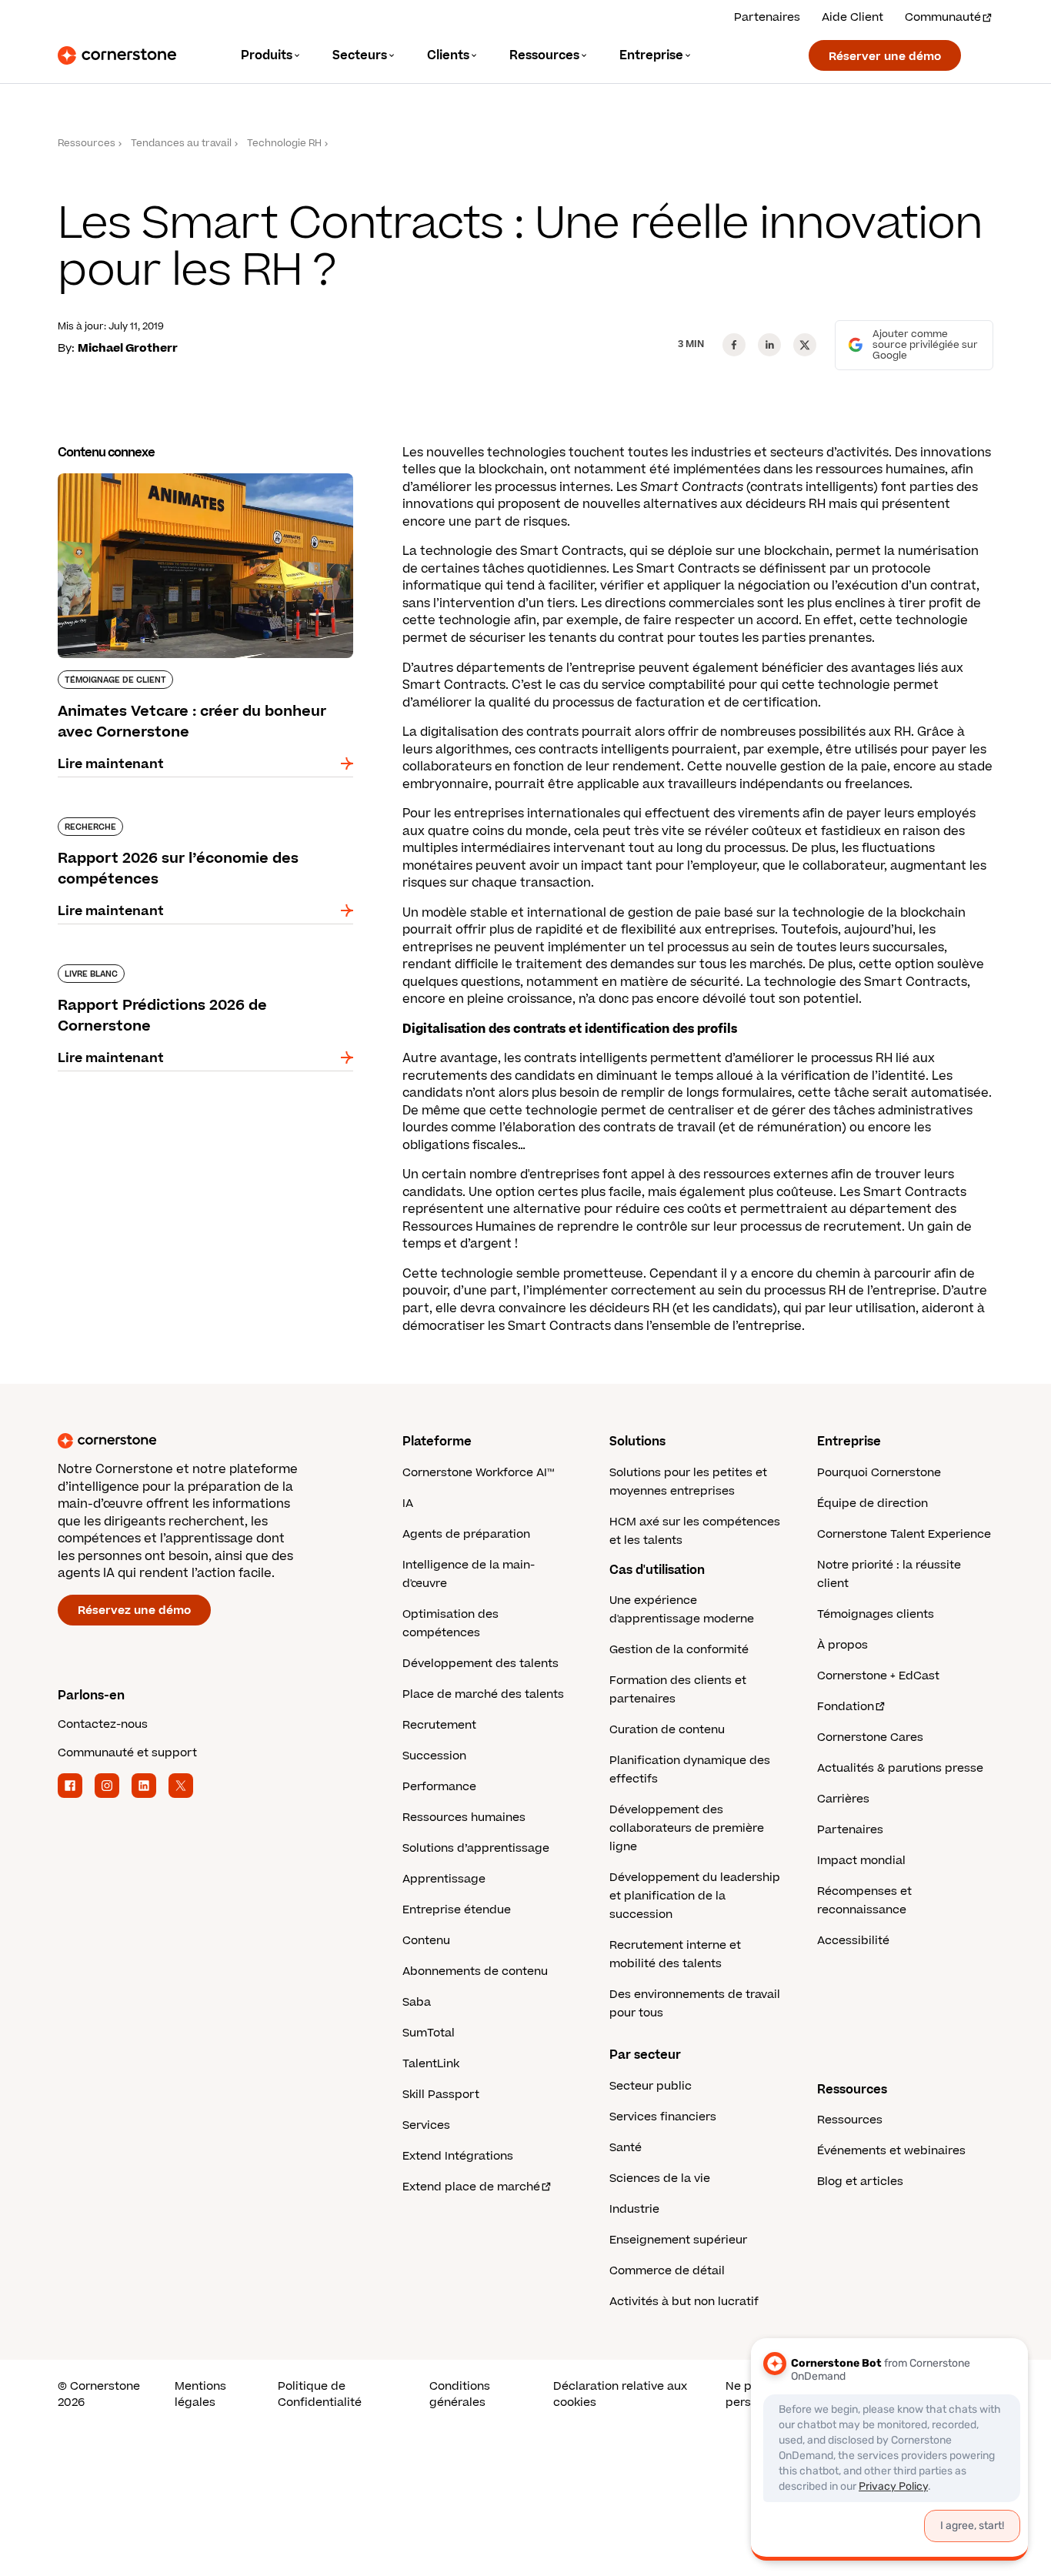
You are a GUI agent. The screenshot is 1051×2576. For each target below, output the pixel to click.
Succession (434, 1756)
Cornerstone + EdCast (878, 1676)
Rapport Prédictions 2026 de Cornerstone (191, 961)
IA (408, 1504)
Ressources (87, 144)
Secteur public (651, 2086)
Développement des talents (480, 1664)
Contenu (426, 1941)
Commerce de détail (667, 2271)
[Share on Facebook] (734, 345)
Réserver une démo (885, 57)
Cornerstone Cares (870, 1737)
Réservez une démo (134, 1610)
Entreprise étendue (457, 1910)
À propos (842, 1645)
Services (426, 2125)
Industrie (634, 2209)
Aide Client (852, 17)
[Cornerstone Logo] (117, 55)
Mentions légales (200, 2394)
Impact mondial (861, 1861)
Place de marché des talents (483, 1694)
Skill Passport (441, 2095)
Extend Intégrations (458, 2156)
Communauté (943, 17)
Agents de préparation (466, 1534)
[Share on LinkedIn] (769, 345)
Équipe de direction (872, 1504)
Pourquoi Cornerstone (879, 1473)
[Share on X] (805, 345)
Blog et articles (860, 2182)
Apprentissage (444, 1879)
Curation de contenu (667, 1730)
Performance (439, 1787)
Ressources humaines (464, 1818)
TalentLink (431, 2064)
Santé (626, 2148)
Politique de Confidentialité (320, 2394)
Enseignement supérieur (678, 2240)
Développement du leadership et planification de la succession (695, 1896)
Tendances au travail (181, 144)
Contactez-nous (103, 1724)
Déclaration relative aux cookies (620, 2394)
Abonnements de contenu (475, 1971)
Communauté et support (127, 1753)
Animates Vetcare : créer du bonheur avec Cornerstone (189, 479)
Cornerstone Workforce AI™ (478, 1473)
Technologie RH (284, 144)
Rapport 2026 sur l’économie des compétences (162, 824)
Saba (417, 2002)
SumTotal (429, 2033)
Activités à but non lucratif (684, 2302)
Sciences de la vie (660, 2178)
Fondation (846, 1707)
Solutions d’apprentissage (476, 1848)
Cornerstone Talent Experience (904, 1534)
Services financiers (663, 2117)
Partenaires (767, 17)
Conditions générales (460, 2394)
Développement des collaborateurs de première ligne (687, 1828)
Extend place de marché (471, 2187)
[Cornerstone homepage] (205, 1441)
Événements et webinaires (891, 2151)
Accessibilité (853, 1941)
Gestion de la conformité (679, 1650)
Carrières (843, 1799)
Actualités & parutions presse (900, 1768)
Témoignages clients (876, 1614)
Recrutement (439, 1725)
